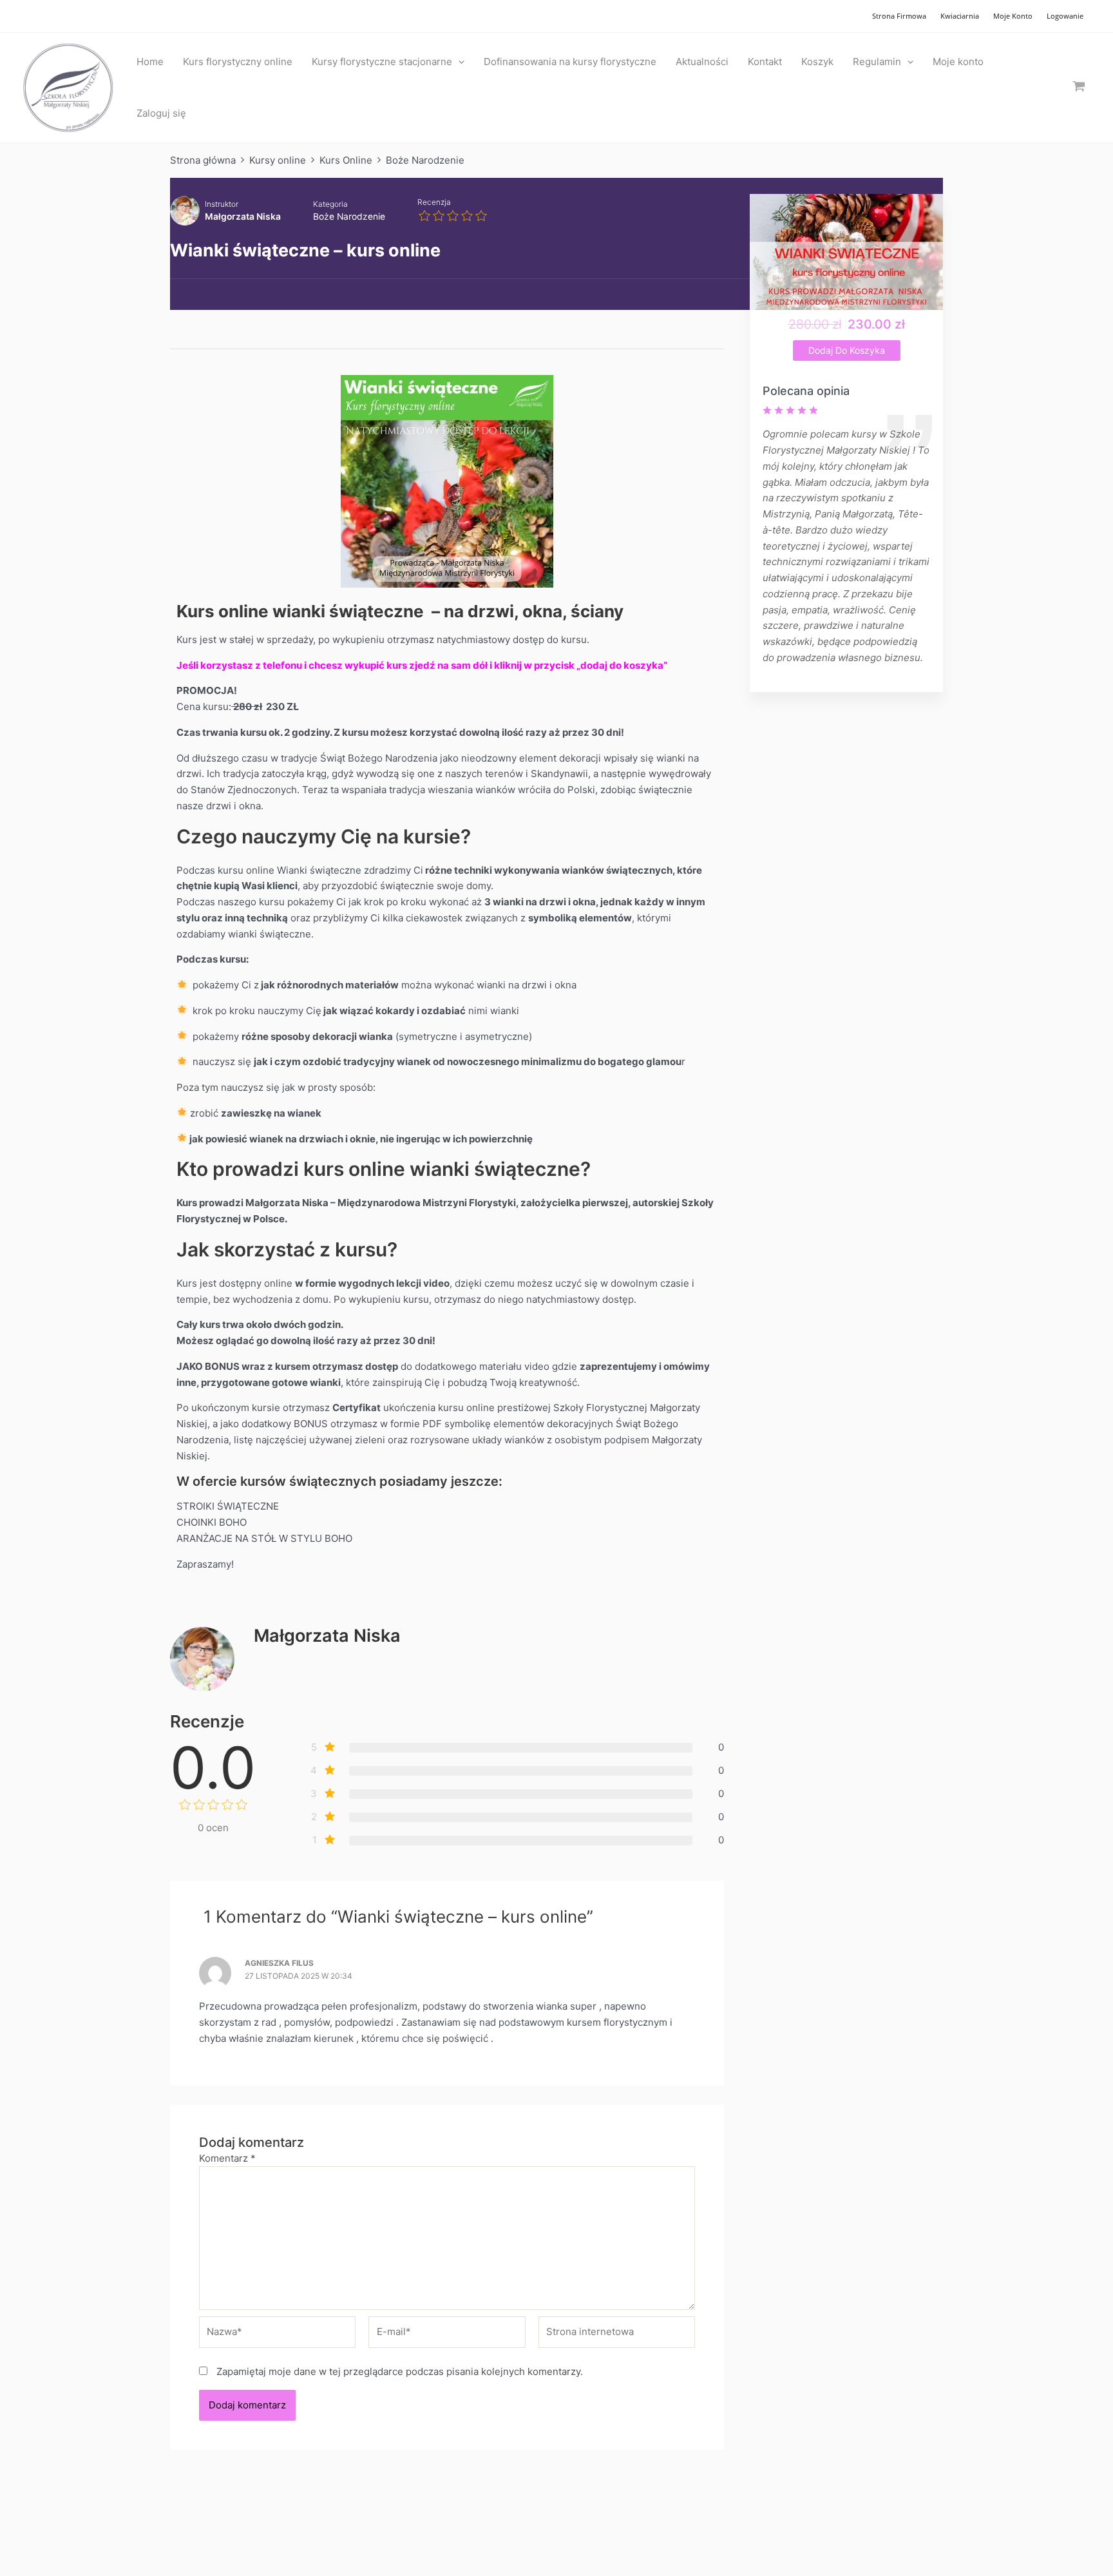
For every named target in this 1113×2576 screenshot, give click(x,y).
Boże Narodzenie (349, 216)
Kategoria (330, 204)
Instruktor (222, 204)
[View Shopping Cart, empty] (1079, 87)
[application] (458, 62)
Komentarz (227, 2158)
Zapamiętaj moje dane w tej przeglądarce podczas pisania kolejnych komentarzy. (400, 2371)
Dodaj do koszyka (847, 350)
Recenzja (434, 202)
